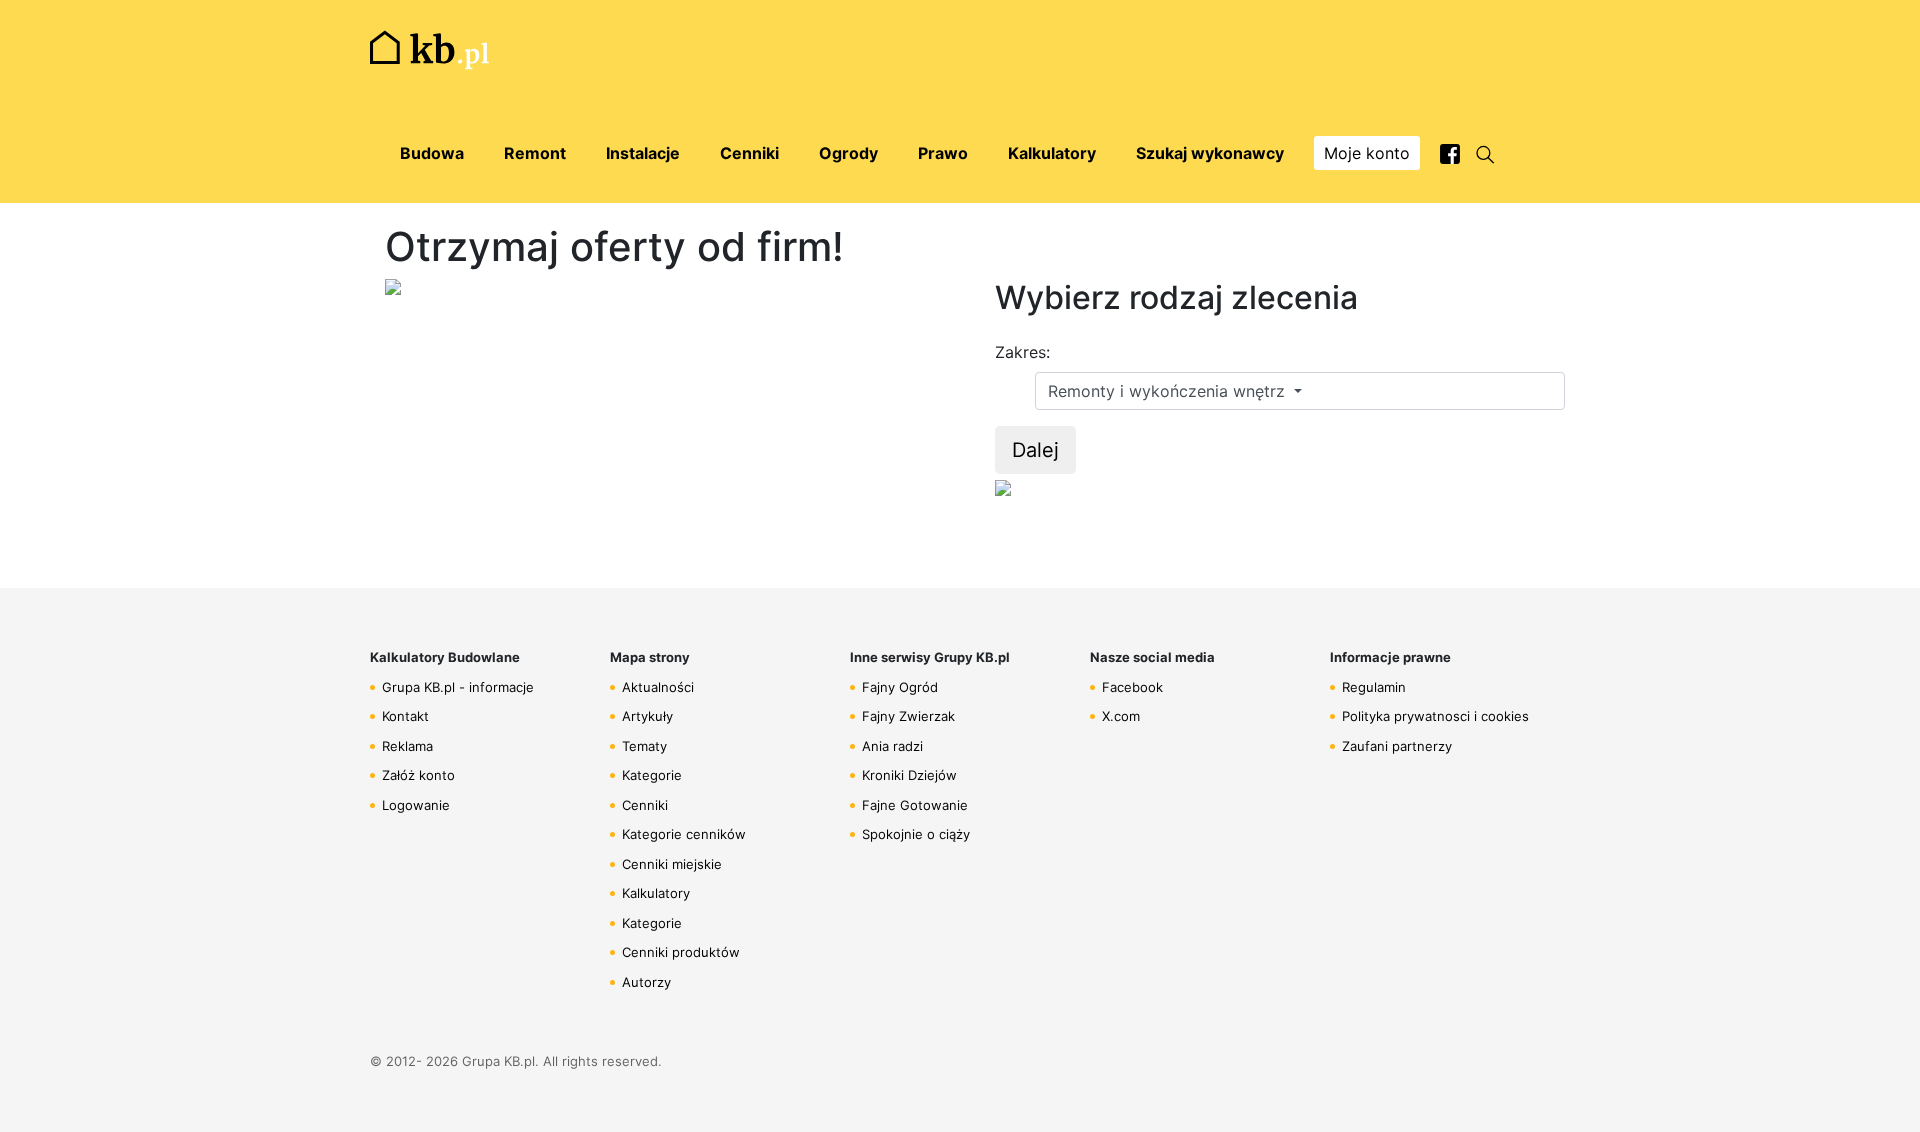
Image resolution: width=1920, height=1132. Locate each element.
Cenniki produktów (681, 952)
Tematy (644, 746)
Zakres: (1022, 352)
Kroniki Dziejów (909, 775)
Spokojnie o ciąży (916, 834)
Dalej (1035, 450)
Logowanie (416, 805)
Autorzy (646, 982)
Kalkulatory (656, 893)
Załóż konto (418, 775)
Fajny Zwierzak (908, 716)
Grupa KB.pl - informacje (458, 687)
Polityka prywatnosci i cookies (1435, 716)
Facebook (1132, 687)
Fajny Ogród (900, 687)
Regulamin (1374, 687)
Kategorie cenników (684, 834)
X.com (1121, 716)
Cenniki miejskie (672, 864)
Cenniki (645, 805)
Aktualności (658, 687)
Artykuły (647, 716)
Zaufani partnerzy (1397, 746)
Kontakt (405, 716)
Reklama (407, 746)
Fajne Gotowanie (915, 805)
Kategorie (652, 775)
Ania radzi (892, 746)
